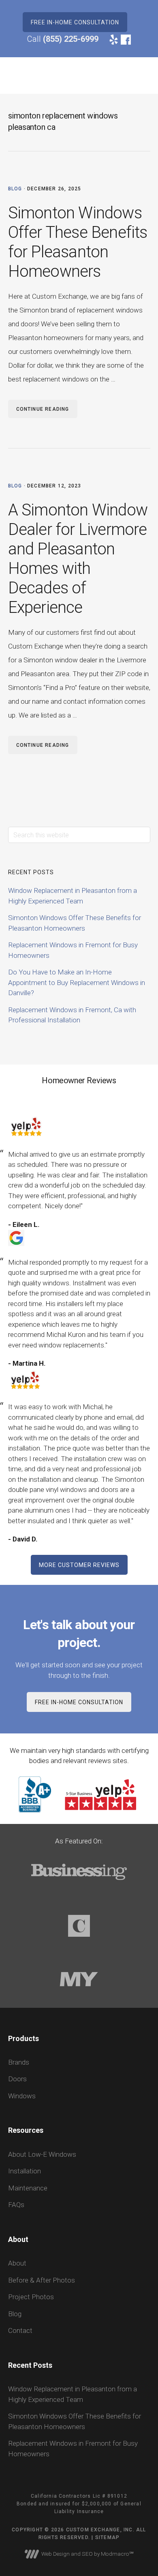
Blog (15, 189)
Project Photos (31, 2297)
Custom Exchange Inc (36, 75)
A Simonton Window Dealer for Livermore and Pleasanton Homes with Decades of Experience (78, 559)
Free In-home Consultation (75, 22)
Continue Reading (43, 409)
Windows (22, 2096)
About (17, 2263)
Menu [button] (140, 75)
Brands (19, 2062)
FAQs (16, 2205)
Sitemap (107, 2537)
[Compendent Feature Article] (79, 1949)
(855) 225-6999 (71, 39)
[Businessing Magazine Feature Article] (79, 1895)
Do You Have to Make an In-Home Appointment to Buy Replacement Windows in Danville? (77, 982)
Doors (17, 2079)
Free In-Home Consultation (79, 1702)
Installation (25, 2171)
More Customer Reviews (79, 1565)
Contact (20, 2330)
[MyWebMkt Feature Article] (79, 2002)
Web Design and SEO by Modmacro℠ (86, 2554)
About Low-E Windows (42, 2154)
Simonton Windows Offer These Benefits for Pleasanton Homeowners (78, 242)
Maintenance (28, 2188)
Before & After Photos (42, 2280)
